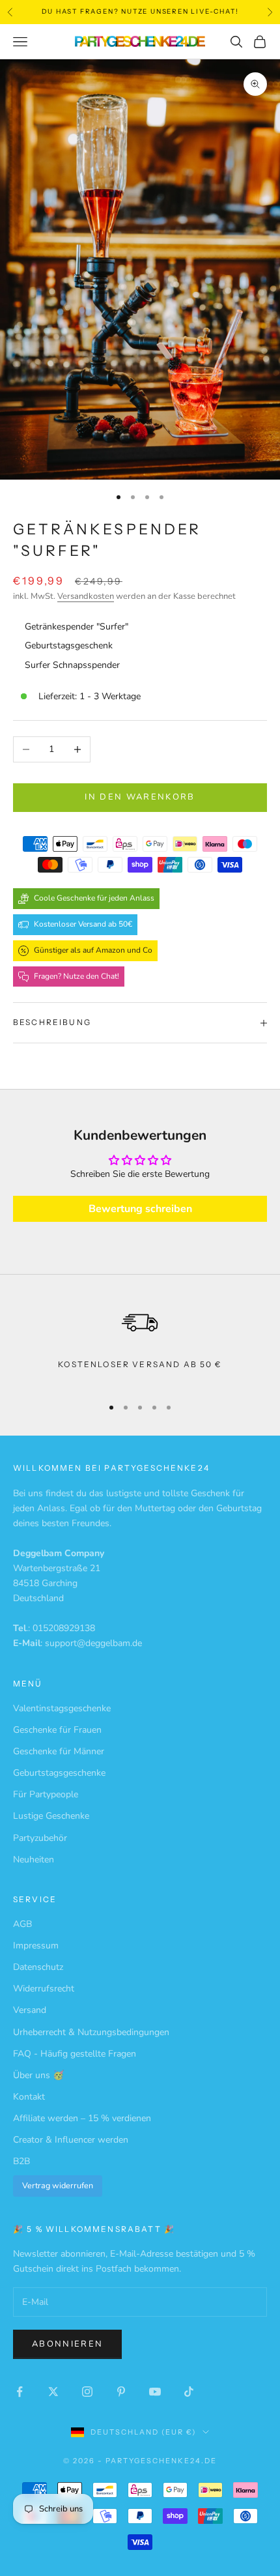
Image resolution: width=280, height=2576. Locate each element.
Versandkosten (86, 596)
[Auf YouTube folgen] (155, 2392)
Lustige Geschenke (51, 1816)
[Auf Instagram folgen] (87, 2392)
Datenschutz (38, 1967)
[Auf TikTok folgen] (189, 2392)
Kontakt (29, 2097)
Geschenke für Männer (59, 1751)
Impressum (36, 1946)
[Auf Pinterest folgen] (121, 2392)
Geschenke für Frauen (57, 1730)
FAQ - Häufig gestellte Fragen (75, 2054)
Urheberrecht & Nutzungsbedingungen (91, 2032)
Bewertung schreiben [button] (140, 1209)
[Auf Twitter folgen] (53, 2392)
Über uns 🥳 (38, 2075)
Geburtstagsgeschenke (59, 1773)
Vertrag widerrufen (58, 2185)
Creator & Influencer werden (71, 2140)
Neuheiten (34, 1860)
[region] (140, 1343)
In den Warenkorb (140, 797)
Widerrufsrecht (44, 1989)
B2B (21, 2161)
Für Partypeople (46, 1794)
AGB (22, 1924)
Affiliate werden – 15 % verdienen (82, 2118)
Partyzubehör (40, 1838)
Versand (30, 2010)
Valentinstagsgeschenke (62, 1708)
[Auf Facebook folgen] (20, 2392)
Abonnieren (67, 2344)
